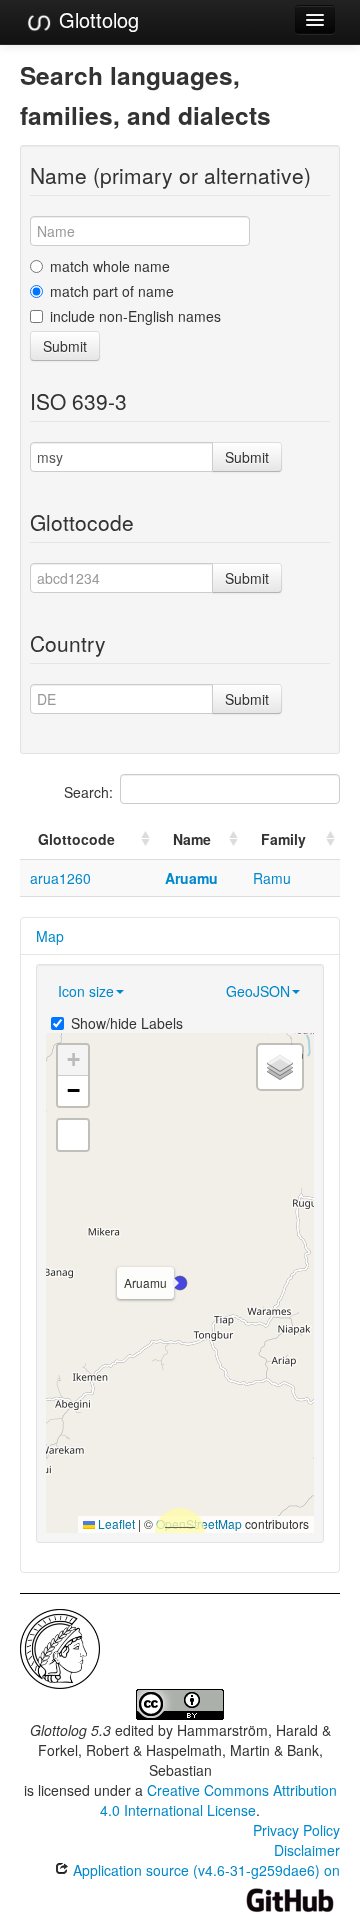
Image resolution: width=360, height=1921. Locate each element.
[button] (180, 1283)
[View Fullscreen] (73, 1135)
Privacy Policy (296, 1830)
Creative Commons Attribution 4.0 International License (218, 1800)
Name (192, 839)
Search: (88, 792)
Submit (65, 346)
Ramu (272, 878)
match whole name (110, 266)
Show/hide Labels (127, 1023)
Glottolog (96, 19)
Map (50, 936)
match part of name (112, 291)
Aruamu (191, 878)
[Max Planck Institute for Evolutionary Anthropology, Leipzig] (60, 1647)
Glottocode (76, 839)
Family (283, 839)
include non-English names (135, 316)
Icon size (86, 991)
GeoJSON (258, 991)
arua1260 (60, 878)
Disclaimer (307, 1850)
